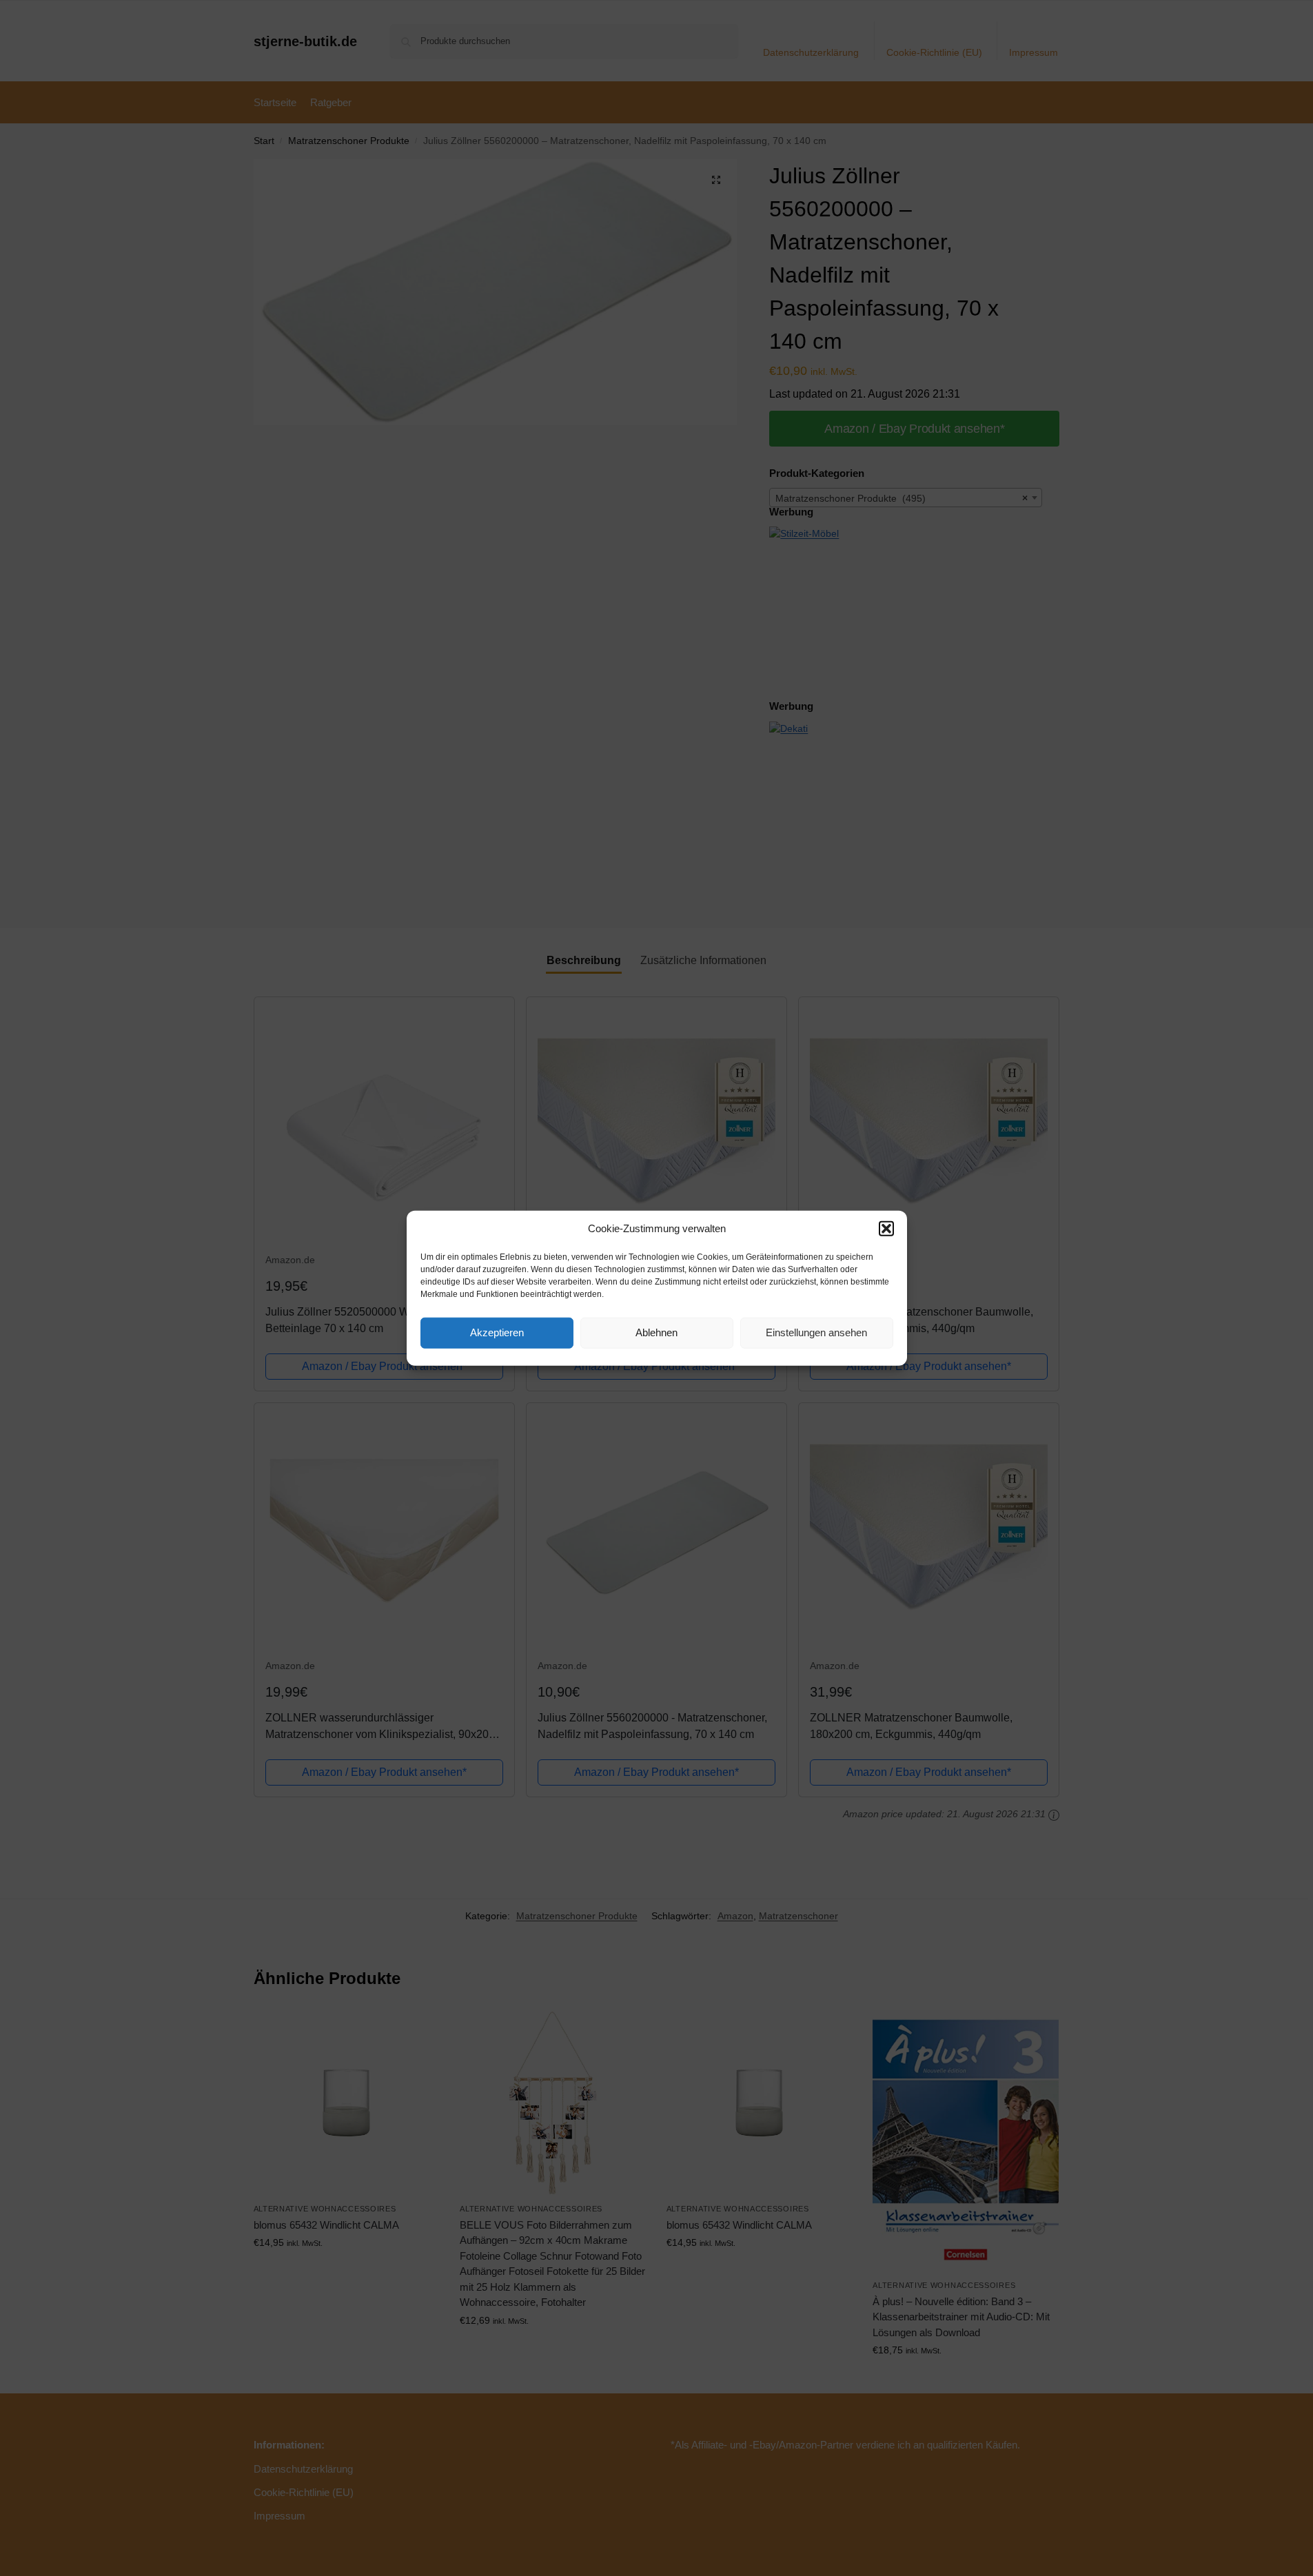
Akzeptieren (497, 1332)
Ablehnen (656, 1332)
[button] (886, 1229)
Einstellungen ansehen (816, 1332)
